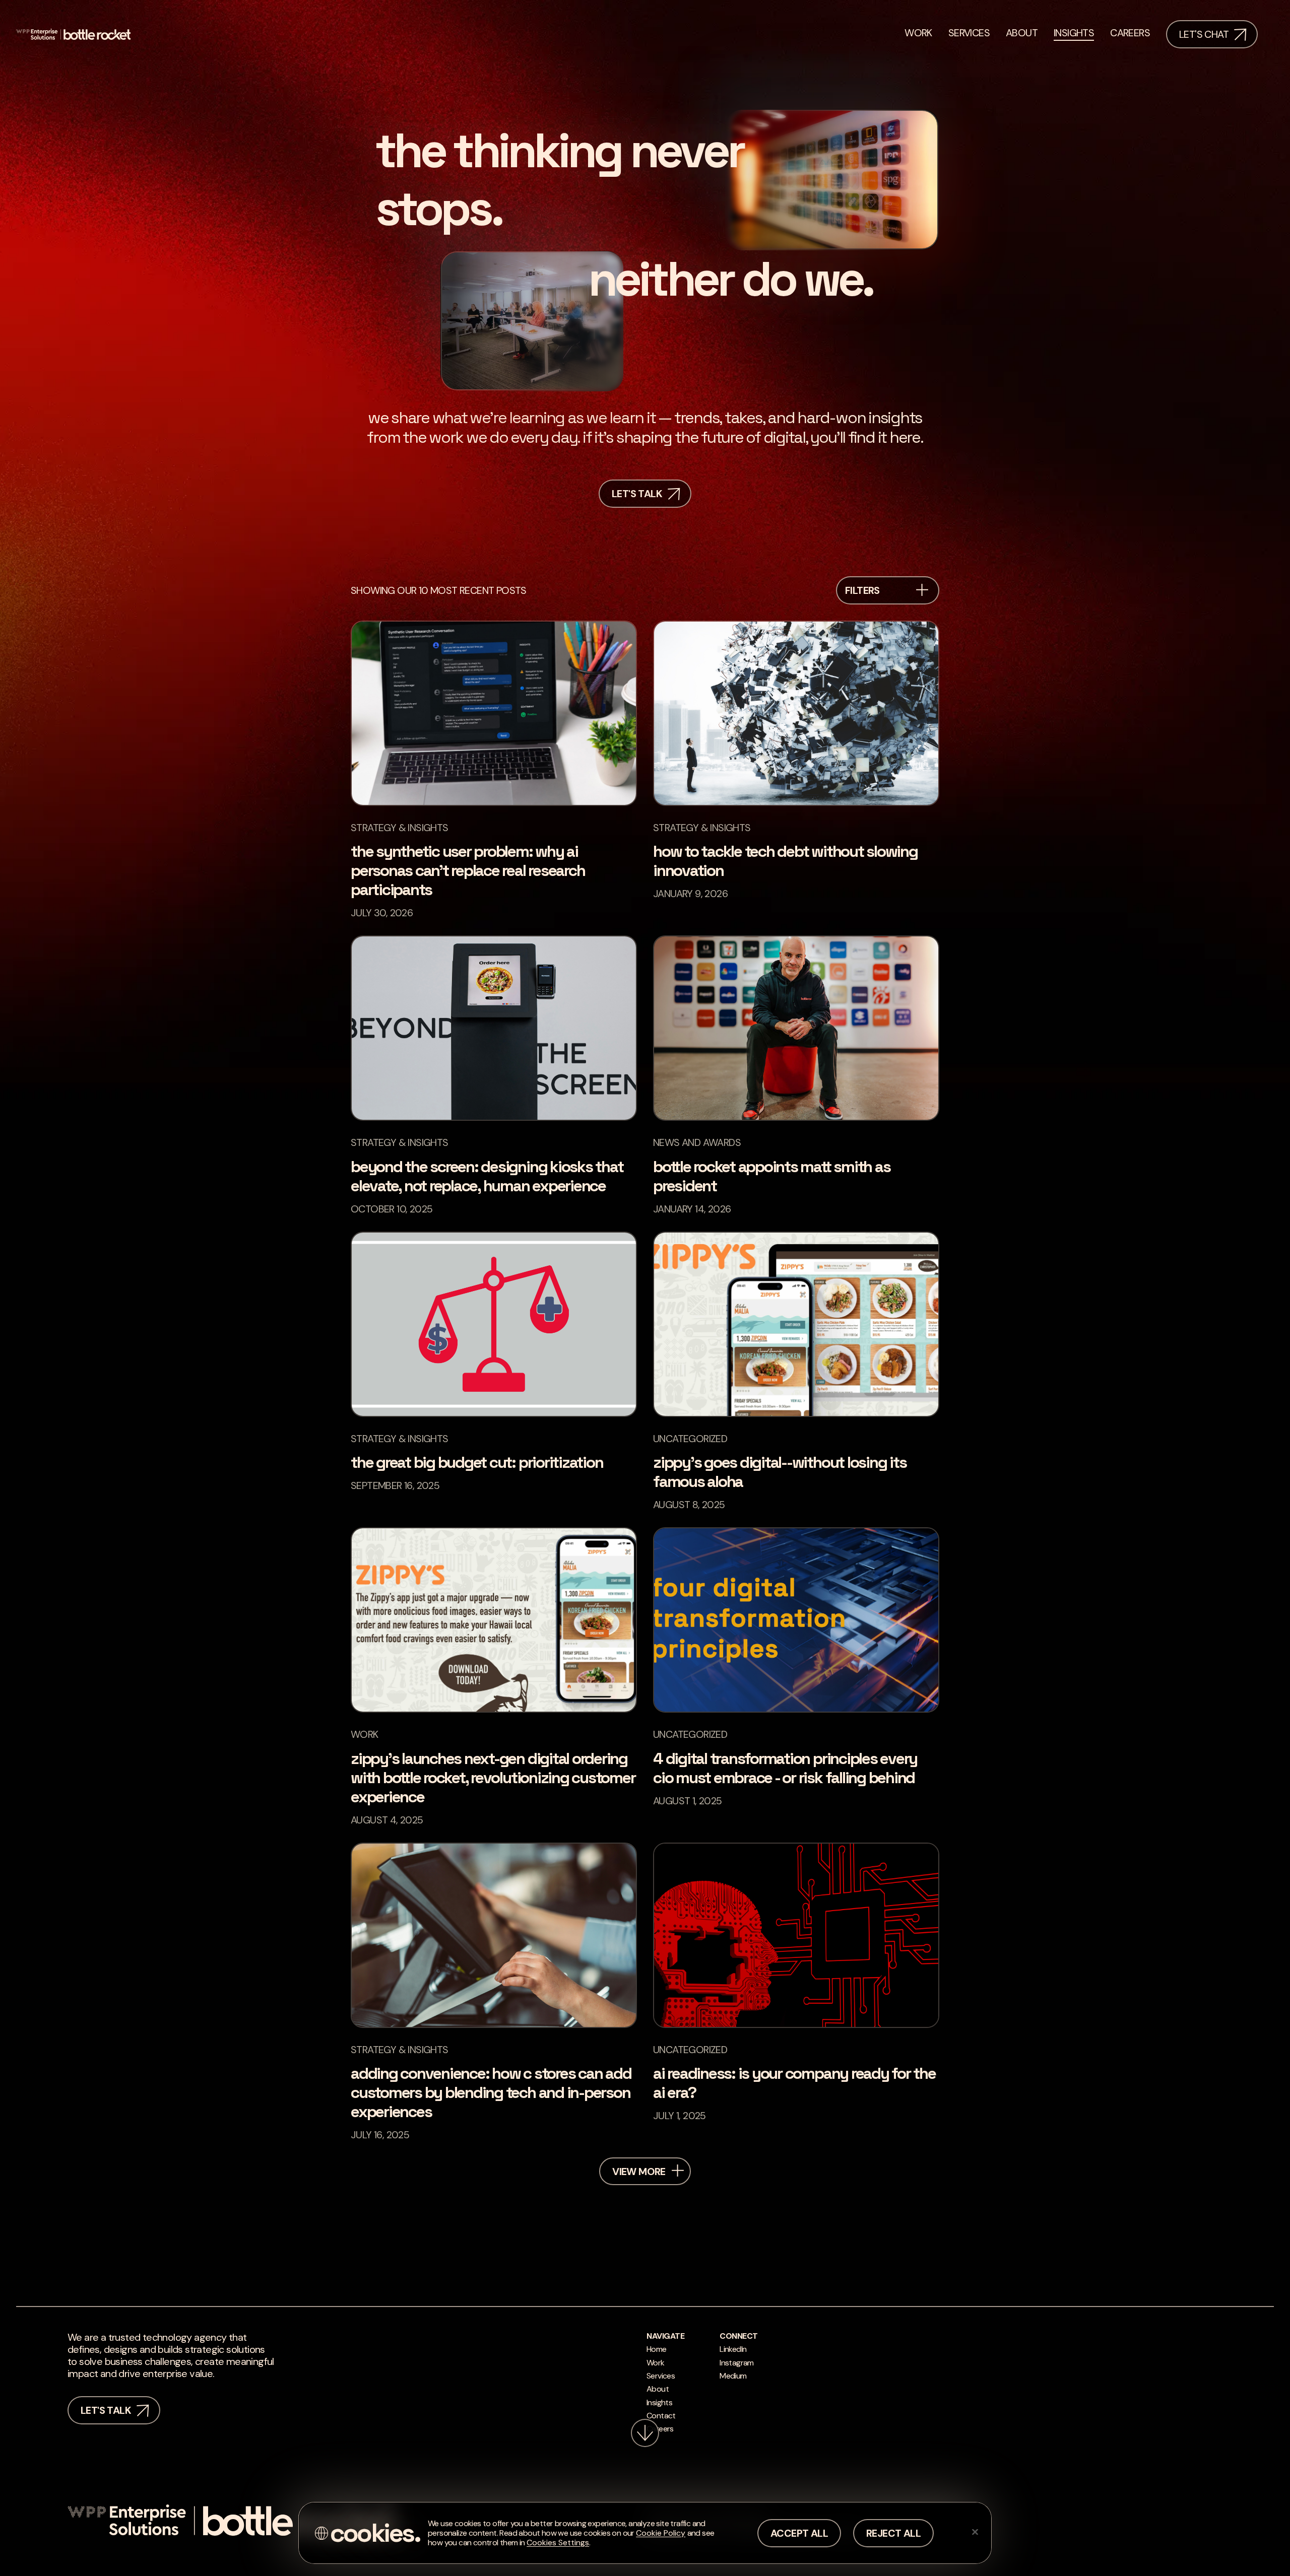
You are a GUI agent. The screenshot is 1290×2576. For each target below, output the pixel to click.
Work (656, 2363)
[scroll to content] (645, 2433)
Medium (733, 2376)
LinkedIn (733, 2349)
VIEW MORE (639, 2172)
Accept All (799, 2533)
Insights (659, 2402)
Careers (660, 2429)
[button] (678, 2171)
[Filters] (922, 591)
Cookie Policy (661, 2533)
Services (661, 2376)
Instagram (737, 2363)
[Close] (975, 2532)
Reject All (893, 2533)
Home (657, 2349)
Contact (661, 2416)
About (658, 2389)
